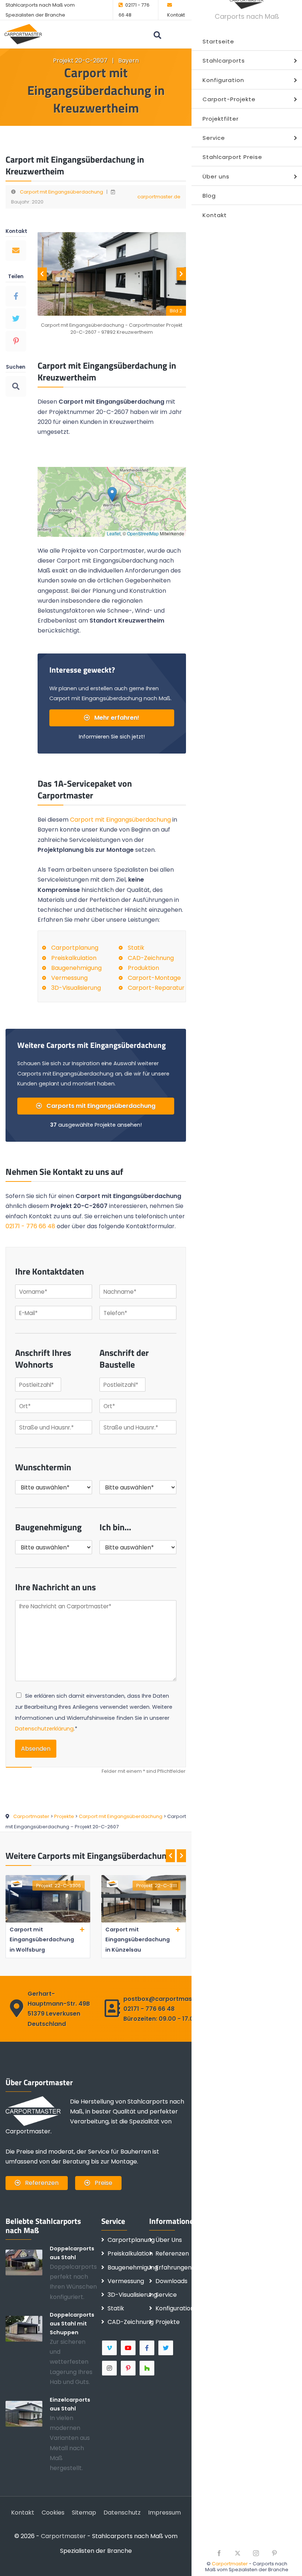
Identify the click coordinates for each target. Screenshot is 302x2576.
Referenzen (41, 2183)
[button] (112, 494)
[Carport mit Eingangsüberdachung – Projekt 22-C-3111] (48, 1921)
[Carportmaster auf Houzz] (148, 2368)
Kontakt (176, 15)
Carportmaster (230, 2564)
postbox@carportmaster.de (167, 1999)
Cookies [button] (53, 2513)
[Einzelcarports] (28, 2413)
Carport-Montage (154, 978)
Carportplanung (75, 948)
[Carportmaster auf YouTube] (129, 2348)
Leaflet (114, 533)
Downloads (171, 2281)
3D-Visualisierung (76, 988)
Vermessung (69, 978)
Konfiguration (175, 2308)
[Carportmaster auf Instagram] (110, 2368)
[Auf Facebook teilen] (16, 296)
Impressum (164, 2513)
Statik (136, 948)
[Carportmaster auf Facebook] (148, 2348)
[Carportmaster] (23, 34)
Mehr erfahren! (116, 718)
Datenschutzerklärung (44, 1729)
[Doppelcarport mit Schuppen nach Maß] (28, 2328)
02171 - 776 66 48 (30, 1226)
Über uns (169, 2240)
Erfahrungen (173, 2267)
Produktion (143, 968)
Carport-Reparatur (156, 988)
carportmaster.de (159, 197)
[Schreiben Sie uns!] (16, 251)
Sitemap (84, 2513)
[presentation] (42, 274)
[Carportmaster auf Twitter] (166, 2348)
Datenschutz (122, 2513)
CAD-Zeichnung (151, 958)
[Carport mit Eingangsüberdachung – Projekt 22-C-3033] (144, 1921)
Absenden (36, 1749)
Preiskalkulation (74, 958)
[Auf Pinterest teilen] (16, 341)
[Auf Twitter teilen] (16, 319)
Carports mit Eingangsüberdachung (100, 1106)
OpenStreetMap (143, 533)
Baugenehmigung (76, 968)
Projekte (168, 2322)
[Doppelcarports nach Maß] (28, 2262)
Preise (103, 2183)
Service (166, 2295)
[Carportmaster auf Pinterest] (129, 2368)
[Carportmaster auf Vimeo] (110, 2348)
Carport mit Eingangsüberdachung (62, 192)
